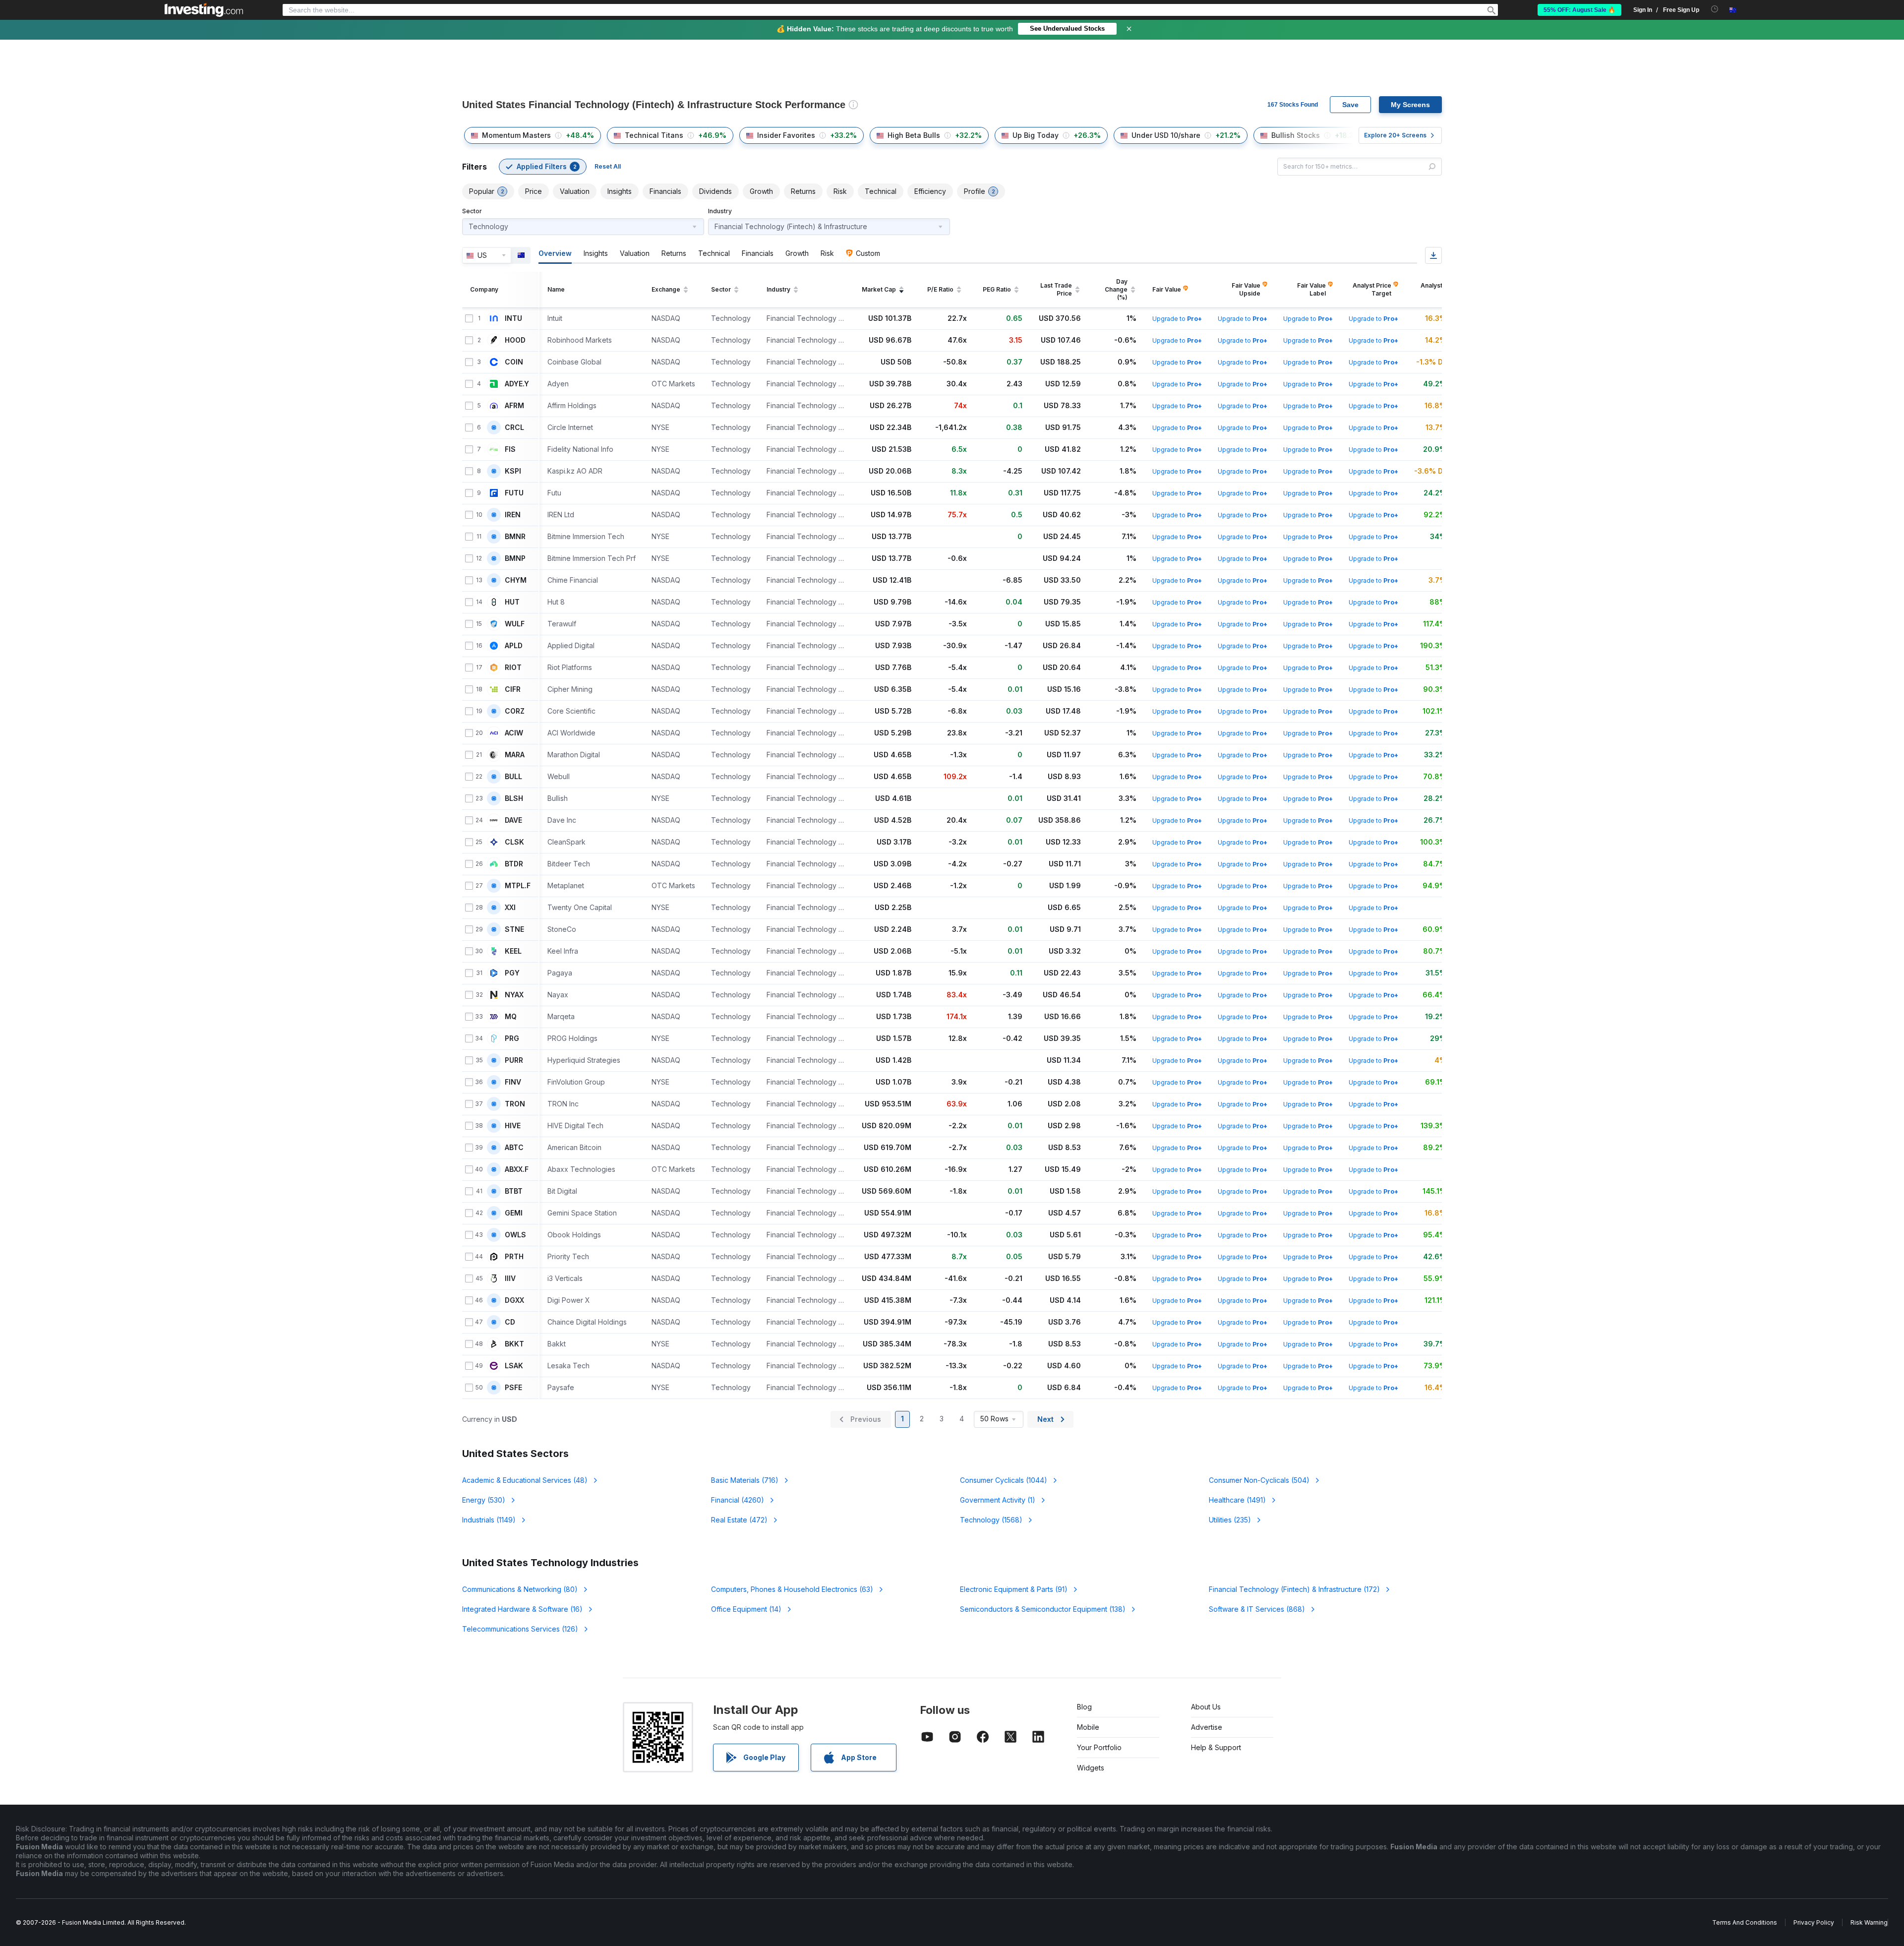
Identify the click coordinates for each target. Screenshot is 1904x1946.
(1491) (1237, 1500)
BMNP (515, 558)
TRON (515, 1104)
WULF (515, 624)
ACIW (514, 733)
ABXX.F (517, 1169)
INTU (513, 318)
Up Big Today (1036, 135)
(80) (520, 1589)
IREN (513, 515)
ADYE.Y (517, 384)
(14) (746, 1609)
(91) (1014, 1589)
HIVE (513, 1126)
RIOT (513, 668)
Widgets (1091, 1768)
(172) (1294, 1589)
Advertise (1207, 1727)
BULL (513, 777)
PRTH (514, 1257)
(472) (739, 1520)
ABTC (514, 1148)
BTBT (514, 1191)
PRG (512, 1038)
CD (510, 1322)
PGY (512, 973)
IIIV (510, 1278)
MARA (515, 755)
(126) (520, 1629)
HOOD (515, 340)
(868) (1257, 1609)
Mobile (1088, 1727)
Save (1350, 105)
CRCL (514, 427)
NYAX (514, 995)
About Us (1206, 1707)
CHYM (516, 580)
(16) (522, 1609)
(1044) (1004, 1480)
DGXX (514, 1300)
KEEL (513, 951)
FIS (510, 449)
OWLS (515, 1235)
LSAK (514, 1366)
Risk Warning (1869, 1922)
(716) (745, 1480)
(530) (484, 1500)
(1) (998, 1500)
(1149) (489, 1520)
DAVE (513, 820)
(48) (525, 1480)
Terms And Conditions (1745, 1922)
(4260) (738, 1500)
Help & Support (1216, 1747)
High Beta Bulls (914, 135)
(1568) (991, 1520)
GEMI (514, 1213)
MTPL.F (518, 886)
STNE (514, 929)
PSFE (513, 1388)
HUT (512, 602)
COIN (514, 362)
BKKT (514, 1344)
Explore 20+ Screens (1395, 135)
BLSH (514, 798)
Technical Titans (654, 135)
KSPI (513, 471)
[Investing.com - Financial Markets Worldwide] (204, 10)
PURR (514, 1060)
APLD (514, 646)
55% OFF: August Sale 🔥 (1579, 10)
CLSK (514, 842)
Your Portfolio (1099, 1747)
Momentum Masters (516, 135)
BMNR (515, 537)
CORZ (515, 711)
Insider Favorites (786, 135)
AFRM (514, 406)
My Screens (1410, 105)
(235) (1230, 1520)
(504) (1259, 1480)
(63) (792, 1589)
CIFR (513, 689)
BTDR (514, 864)
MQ (511, 1017)
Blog (1084, 1707)
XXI (510, 908)
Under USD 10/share (1166, 135)
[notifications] (1715, 9)
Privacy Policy (1814, 1922)
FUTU (514, 493)
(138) (1043, 1609)
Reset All (608, 166)
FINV (513, 1082)
